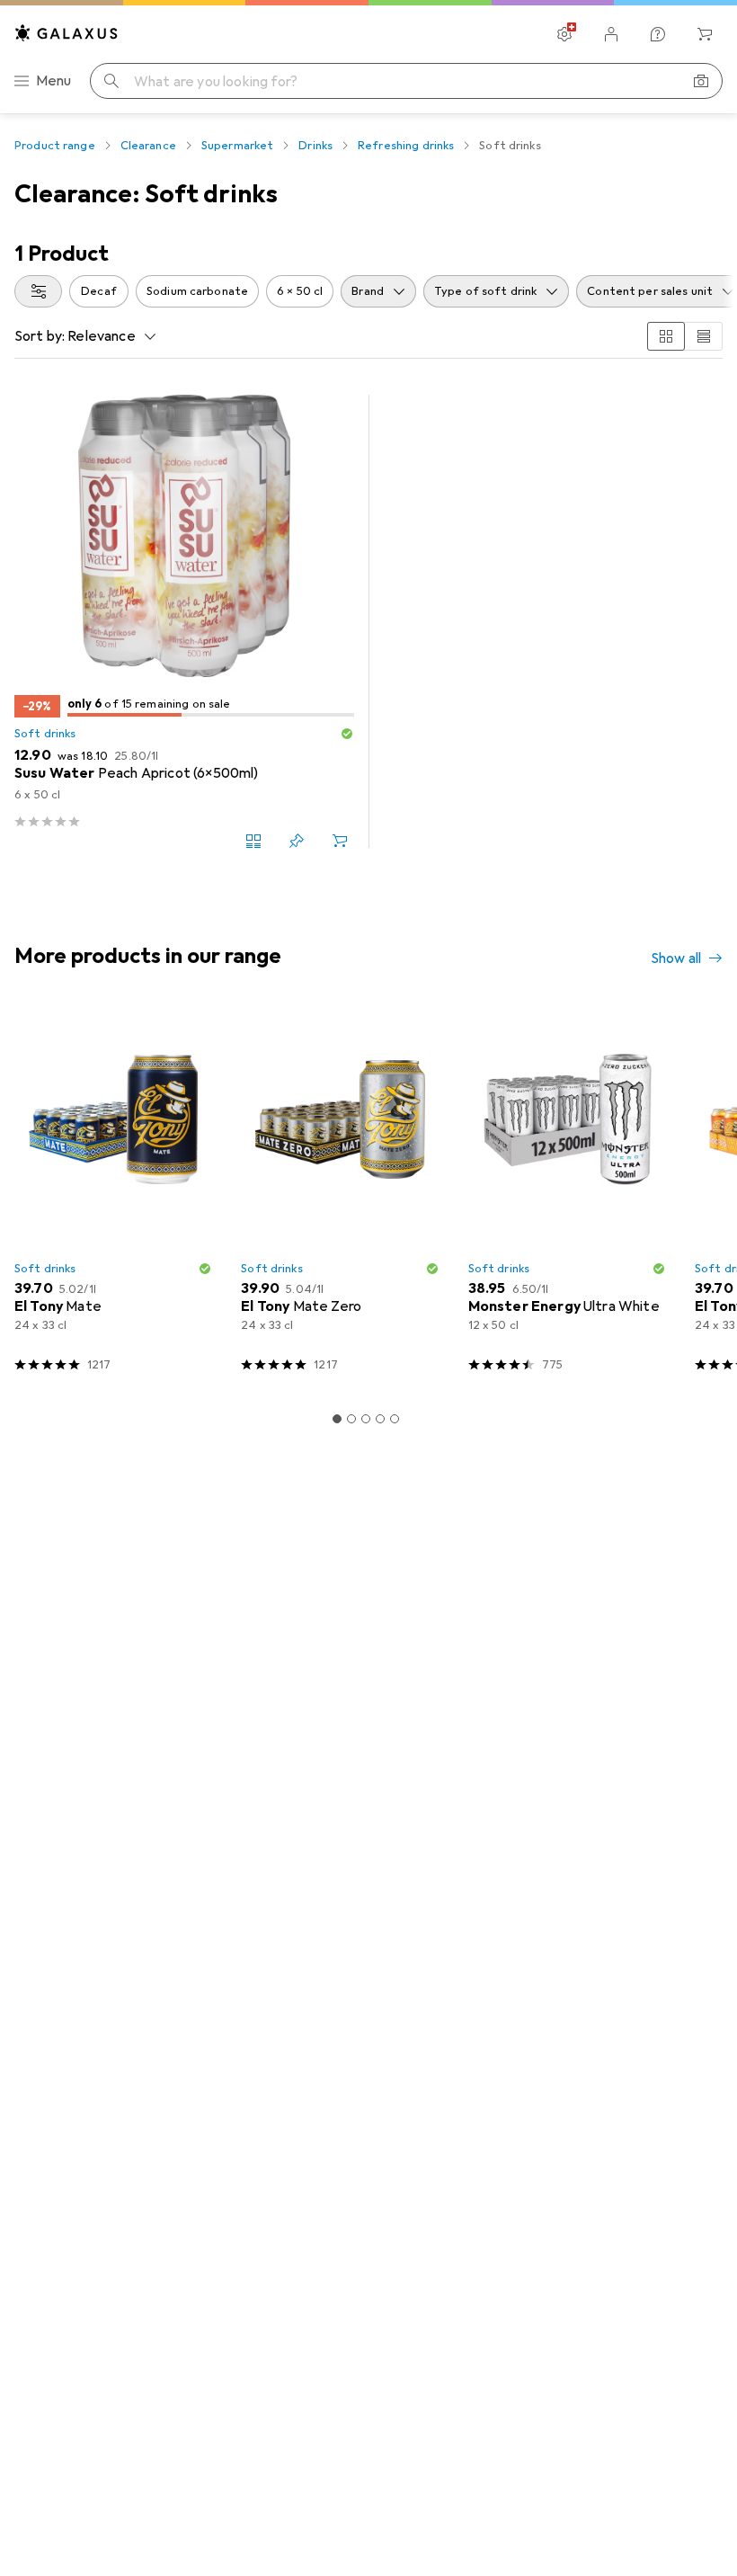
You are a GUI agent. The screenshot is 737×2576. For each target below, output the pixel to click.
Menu (54, 81)
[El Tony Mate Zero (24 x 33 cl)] (340, 1196)
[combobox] (38, 291)
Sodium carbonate (197, 291)
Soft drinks (45, 734)
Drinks (315, 146)
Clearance (148, 146)
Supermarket (237, 146)
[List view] (704, 336)
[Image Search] (701, 81)
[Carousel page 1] (337, 1419)
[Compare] (253, 841)
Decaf (99, 291)
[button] (347, 734)
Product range (55, 146)
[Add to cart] (340, 841)
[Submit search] (111, 81)
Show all (676, 958)
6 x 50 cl (300, 291)
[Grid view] (666, 336)
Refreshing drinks (406, 146)
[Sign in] (611, 34)
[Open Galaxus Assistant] (658, 34)
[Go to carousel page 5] (395, 1419)
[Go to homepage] (67, 33)
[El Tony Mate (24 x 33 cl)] (113, 1196)
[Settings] (564, 34)
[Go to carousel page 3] (366, 1419)
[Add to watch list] (297, 841)
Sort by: (40, 336)
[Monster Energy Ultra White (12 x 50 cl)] (567, 1196)
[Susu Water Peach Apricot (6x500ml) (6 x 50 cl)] (184, 621)
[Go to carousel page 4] (380, 1419)
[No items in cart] (705, 34)
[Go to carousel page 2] (351, 1419)
